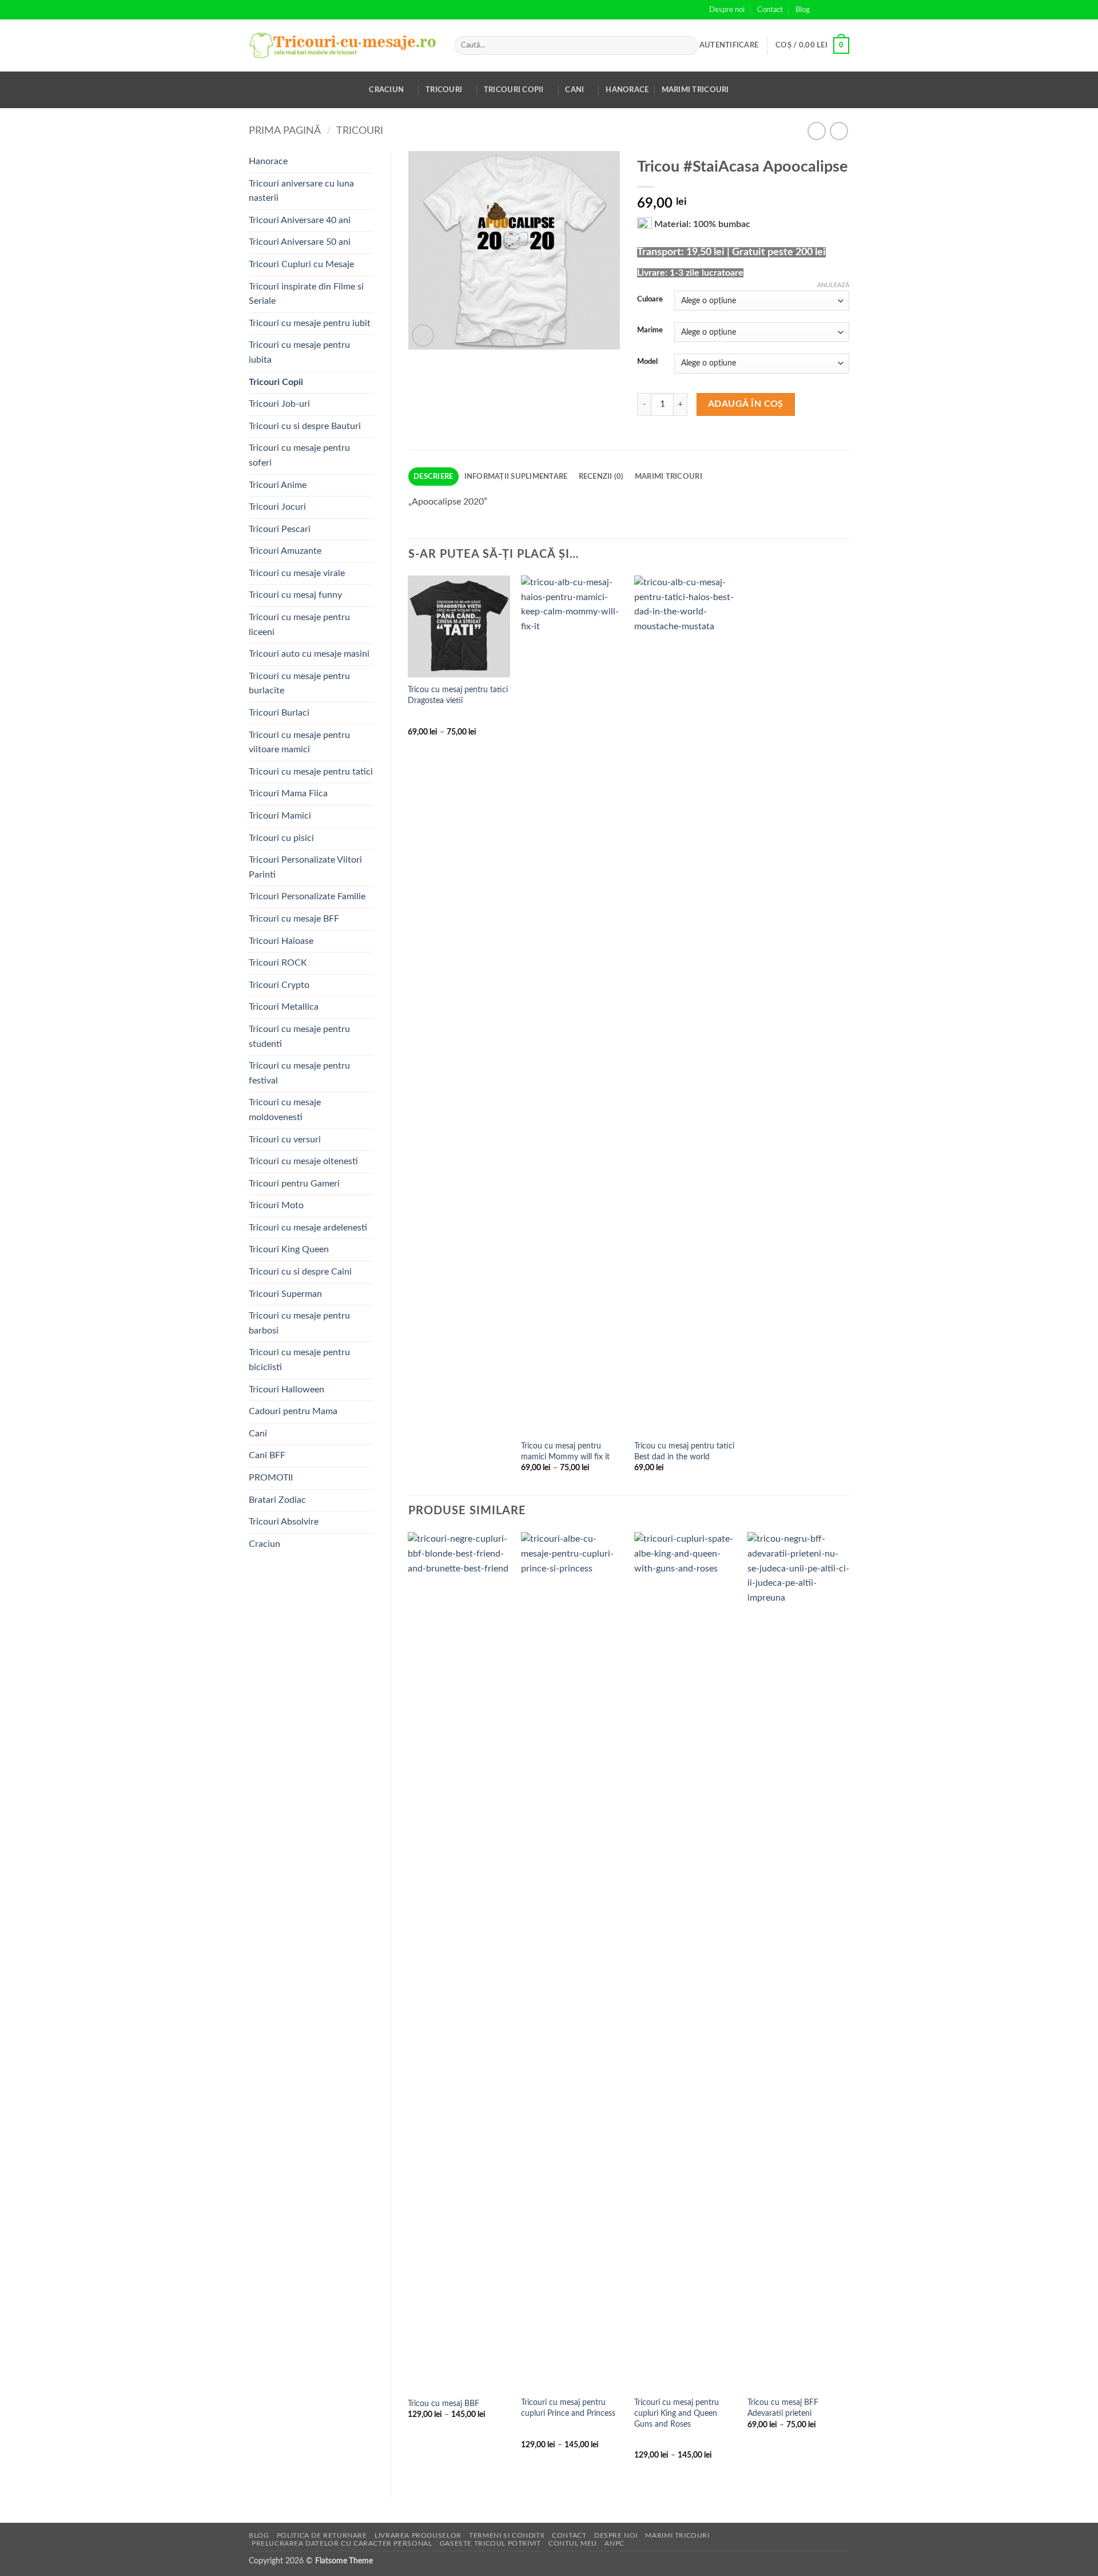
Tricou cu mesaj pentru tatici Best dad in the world (684, 1451)
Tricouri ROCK (278, 963)
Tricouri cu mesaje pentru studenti (299, 1037)
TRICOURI (360, 131)
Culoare (650, 299)
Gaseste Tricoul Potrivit (490, 2543)
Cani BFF (267, 1455)
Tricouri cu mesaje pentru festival (299, 1073)
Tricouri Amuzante (285, 551)
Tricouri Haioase (281, 941)
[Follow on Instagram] (833, 10)
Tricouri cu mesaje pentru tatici (311, 772)
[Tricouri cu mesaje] (343, 45)
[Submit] (688, 46)
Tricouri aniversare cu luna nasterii (301, 191)
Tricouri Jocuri (277, 507)
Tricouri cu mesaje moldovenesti (285, 1110)
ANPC (614, 2543)
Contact (770, 10)
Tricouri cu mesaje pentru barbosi (299, 1323)
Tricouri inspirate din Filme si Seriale (306, 294)
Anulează (833, 285)
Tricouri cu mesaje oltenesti (303, 1161)
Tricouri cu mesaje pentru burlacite (299, 684)
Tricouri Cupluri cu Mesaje (301, 264)
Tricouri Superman (285, 1294)
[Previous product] (839, 131)
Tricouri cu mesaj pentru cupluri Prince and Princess (568, 2408)
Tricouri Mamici (280, 816)
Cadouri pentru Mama (293, 1411)
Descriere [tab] (433, 477)
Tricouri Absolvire (284, 1522)
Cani (574, 90)
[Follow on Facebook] (822, 10)
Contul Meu (573, 2543)
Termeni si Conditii (507, 2535)
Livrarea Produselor (418, 2535)
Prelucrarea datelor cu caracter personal (342, 2543)
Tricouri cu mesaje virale (297, 573)
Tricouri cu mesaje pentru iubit (310, 323)
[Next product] (816, 131)
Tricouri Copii (514, 90)
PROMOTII (271, 1478)
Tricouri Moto (276, 1205)
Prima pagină (285, 131)
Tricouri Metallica (284, 1007)
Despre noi (727, 10)
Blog (803, 10)
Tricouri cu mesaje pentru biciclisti (299, 1360)
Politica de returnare (322, 2535)
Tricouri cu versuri (285, 1140)
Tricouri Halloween (287, 1390)
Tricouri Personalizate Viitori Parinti (305, 867)
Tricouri (444, 90)
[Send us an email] (844, 10)
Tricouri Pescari (280, 529)
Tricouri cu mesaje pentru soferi (299, 455)
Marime (650, 330)
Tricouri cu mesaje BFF (294, 919)
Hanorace (627, 90)
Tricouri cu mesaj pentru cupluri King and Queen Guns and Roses (677, 2413)
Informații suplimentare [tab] (516, 477)
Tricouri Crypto (279, 985)
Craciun (386, 90)
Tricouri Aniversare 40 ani (300, 220)
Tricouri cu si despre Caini (300, 1272)
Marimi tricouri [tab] (669, 477)
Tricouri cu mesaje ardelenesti (308, 1228)
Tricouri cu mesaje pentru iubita (299, 352)
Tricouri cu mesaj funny (295, 595)
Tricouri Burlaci (279, 713)
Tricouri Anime (278, 485)
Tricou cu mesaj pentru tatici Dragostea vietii (458, 695)
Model (647, 362)
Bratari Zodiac (277, 1500)
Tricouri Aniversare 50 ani (300, 242)
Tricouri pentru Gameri (294, 1184)
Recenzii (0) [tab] (601, 477)
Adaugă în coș (746, 404)
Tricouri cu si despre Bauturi (305, 426)
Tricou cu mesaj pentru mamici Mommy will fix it (565, 1451)
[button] (729, 45)
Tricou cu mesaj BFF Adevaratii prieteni (783, 2408)
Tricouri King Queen (289, 1249)
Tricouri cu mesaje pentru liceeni (299, 625)
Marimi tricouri (695, 90)
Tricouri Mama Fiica (288, 793)
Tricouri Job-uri (279, 404)
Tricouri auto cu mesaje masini (309, 654)
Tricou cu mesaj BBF (443, 2404)
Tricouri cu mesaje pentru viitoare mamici (299, 743)
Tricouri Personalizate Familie (307, 896)
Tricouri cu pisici (281, 838)
